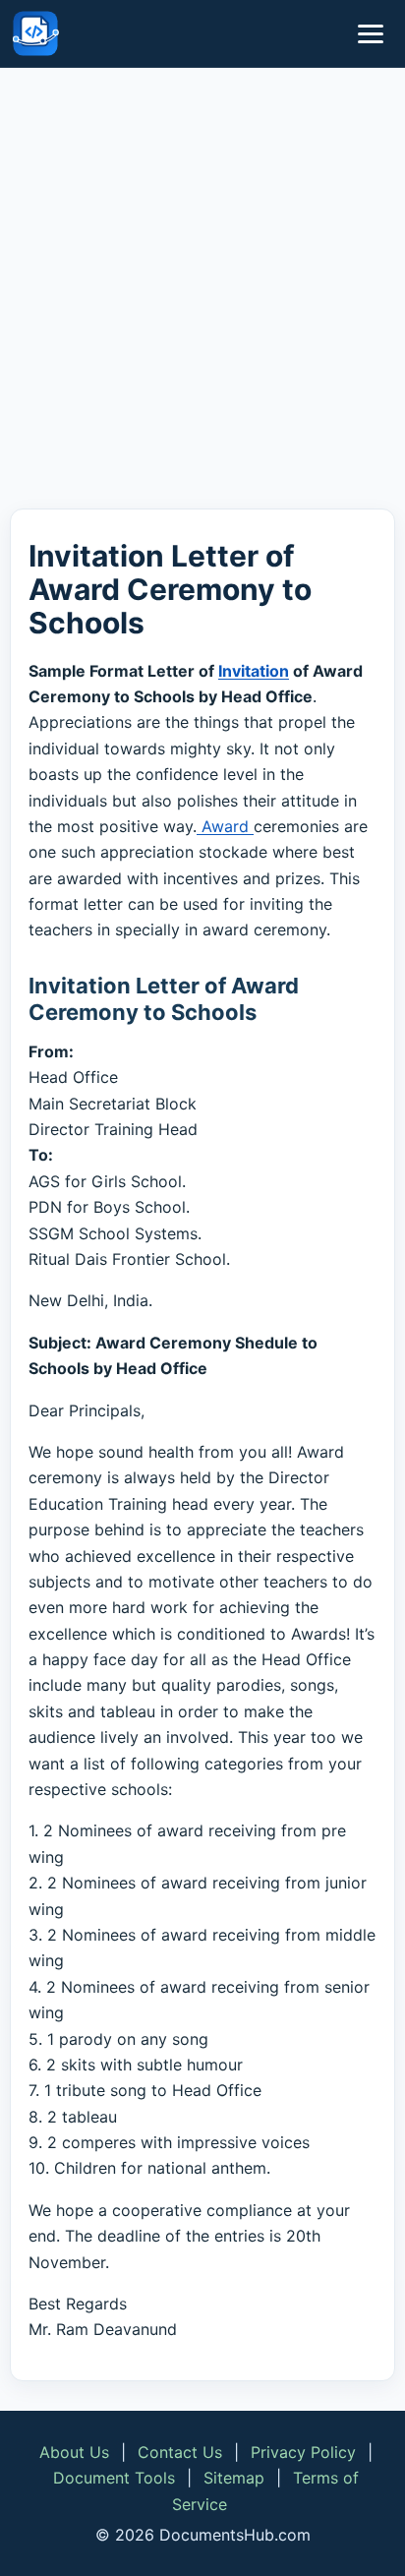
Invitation (254, 671)
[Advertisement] (202, 292)
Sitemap (234, 2478)
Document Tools (114, 2478)
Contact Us (180, 2452)
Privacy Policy (303, 2452)
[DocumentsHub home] (35, 33)
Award (225, 826)
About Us (74, 2452)
